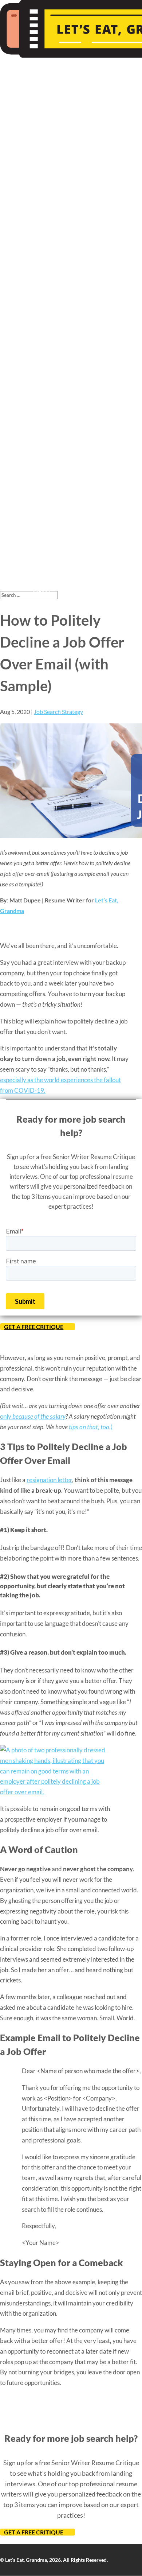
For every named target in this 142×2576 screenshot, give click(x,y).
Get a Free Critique (34, 1327)
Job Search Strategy (58, 712)
